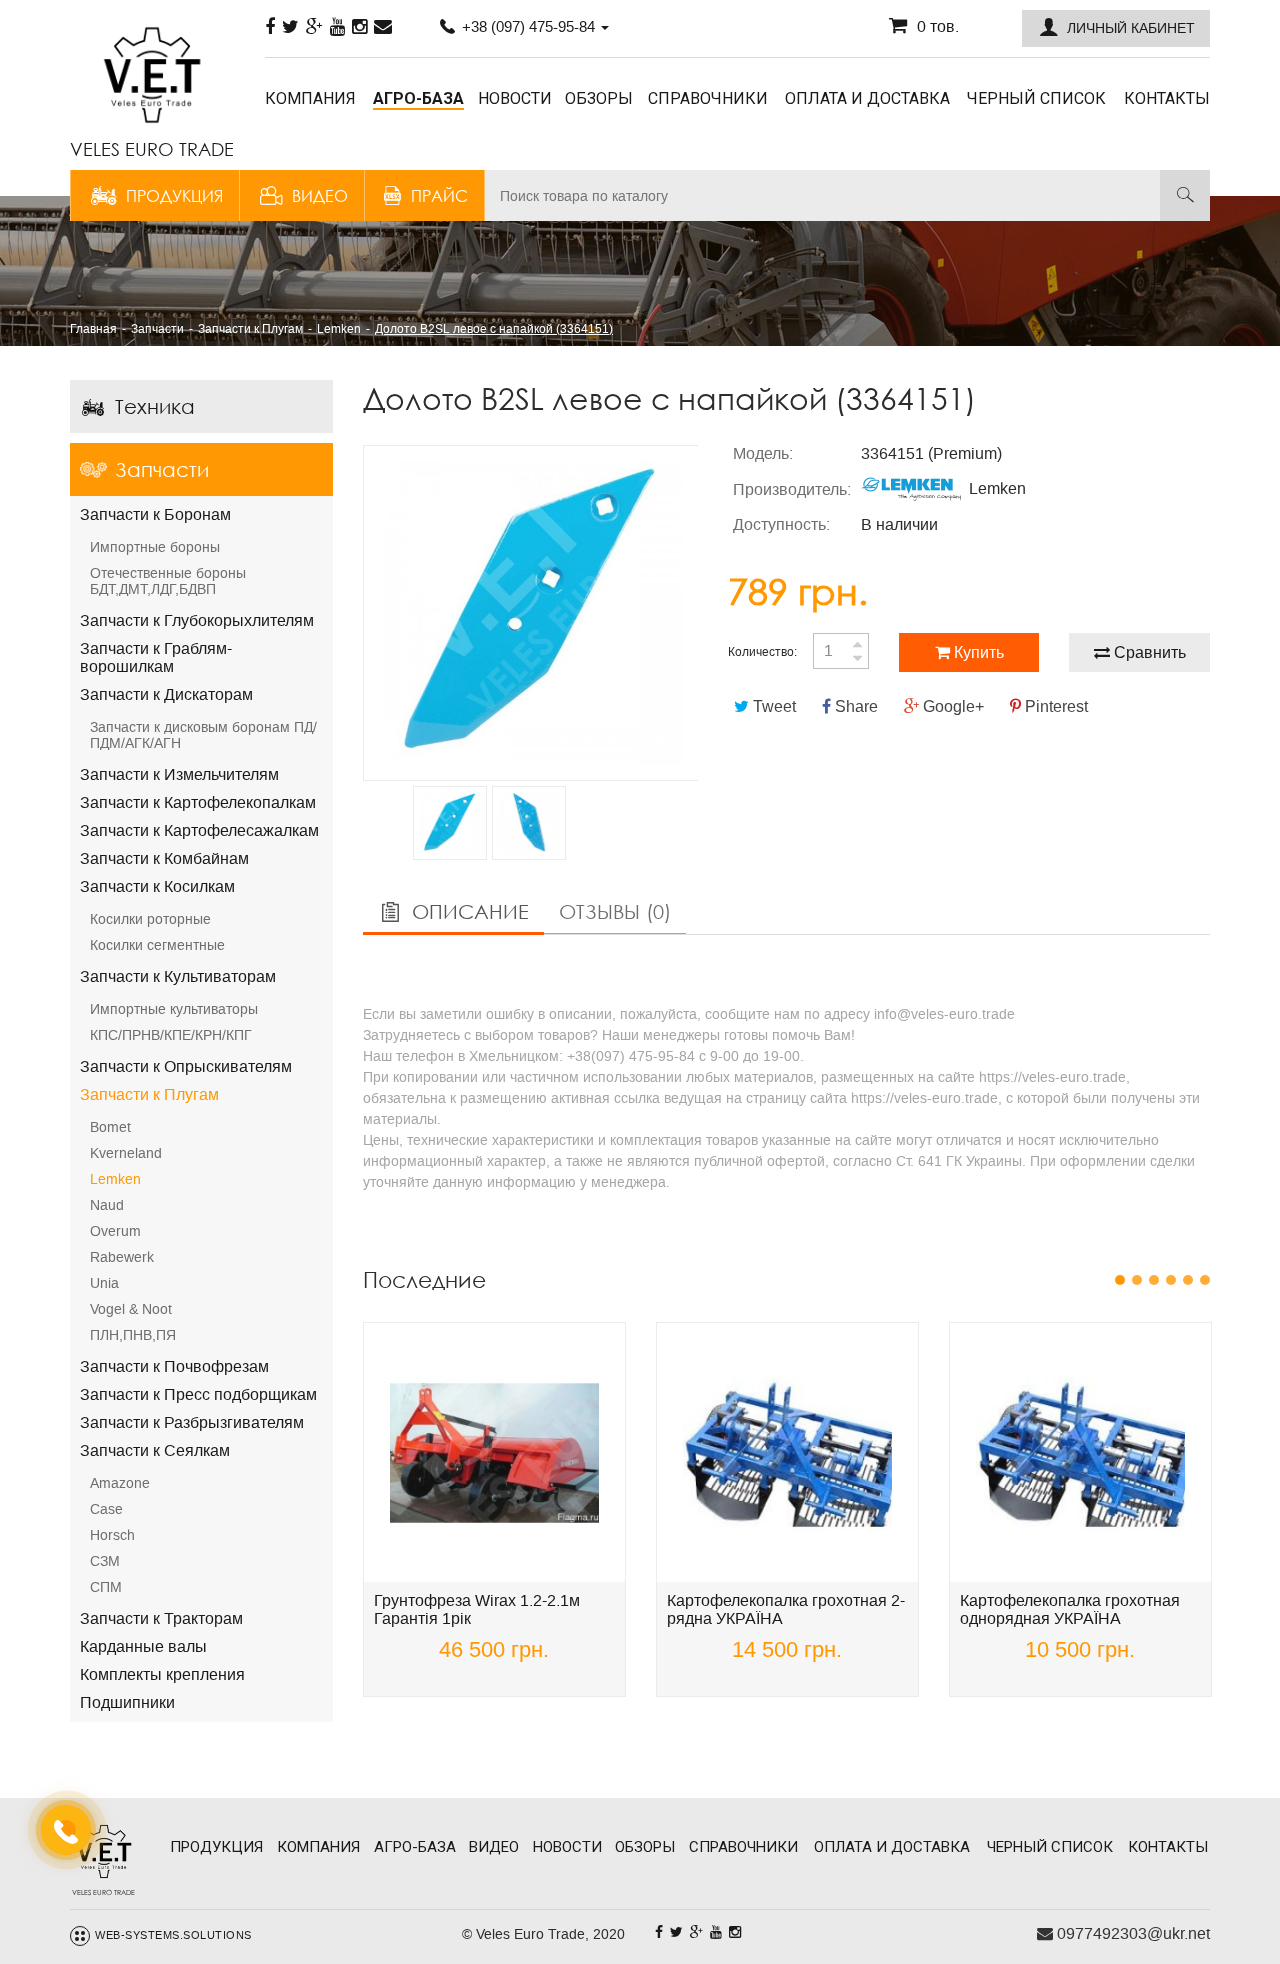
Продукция (174, 195)
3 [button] (1154, 1280)
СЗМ (105, 1561)
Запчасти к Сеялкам (155, 1450)
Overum (115, 1231)
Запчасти (162, 469)
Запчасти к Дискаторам (166, 694)
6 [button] (1205, 1280)
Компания (310, 98)
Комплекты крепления (162, 1674)
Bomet (110, 1127)
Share (854, 706)
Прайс (439, 195)
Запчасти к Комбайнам (164, 858)
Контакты (1167, 98)
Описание (467, 911)
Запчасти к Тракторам (161, 1618)
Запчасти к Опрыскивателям (186, 1066)
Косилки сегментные (157, 945)
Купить (977, 652)
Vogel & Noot (131, 1309)
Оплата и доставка (867, 98)
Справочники (708, 98)
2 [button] (1137, 1280)
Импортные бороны (155, 547)
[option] (531, 613)
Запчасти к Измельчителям (179, 774)
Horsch (112, 1535)
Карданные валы (143, 1646)
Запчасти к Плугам (149, 1094)
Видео (320, 195)
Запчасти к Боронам (155, 514)
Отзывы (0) (615, 911)
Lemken (115, 1179)
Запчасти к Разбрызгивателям (192, 1422)
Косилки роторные (150, 919)
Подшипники (127, 1702)
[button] (1116, 28)
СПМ (106, 1587)
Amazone (120, 1483)
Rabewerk (122, 1257)
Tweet (772, 706)
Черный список (1036, 98)
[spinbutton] (841, 651)
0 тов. (938, 26)
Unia (104, 1283)
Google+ (951, 706)
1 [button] (1120, 1280)
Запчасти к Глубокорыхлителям (197, 620)
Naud (107, 1205)
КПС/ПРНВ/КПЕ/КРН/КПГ (171, 1035)
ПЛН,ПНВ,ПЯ (133, 1335)
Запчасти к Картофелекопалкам (198, 802)
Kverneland (126, 1153)
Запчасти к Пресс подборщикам (198, 1394)
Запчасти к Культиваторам (178, 976)
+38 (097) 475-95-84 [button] (528, 26)
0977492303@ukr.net (1131, 1933)
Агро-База (418, 98)
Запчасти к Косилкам (157, 886)
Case (106, 1509)
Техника (155, 406)
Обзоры (599, 98)
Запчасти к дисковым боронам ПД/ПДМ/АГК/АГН (203, 735)
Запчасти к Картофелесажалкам (199, 830)
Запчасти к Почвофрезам (174, 1366)
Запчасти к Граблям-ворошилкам (156, 657)
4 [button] (1171, 1280)
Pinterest (1054, 706)
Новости (515, 98)
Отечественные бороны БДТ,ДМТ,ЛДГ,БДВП (168, 581)
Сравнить (1148, 652)
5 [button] (1188, 1280)
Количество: (762, 652)
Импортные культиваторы (174, 1009)
